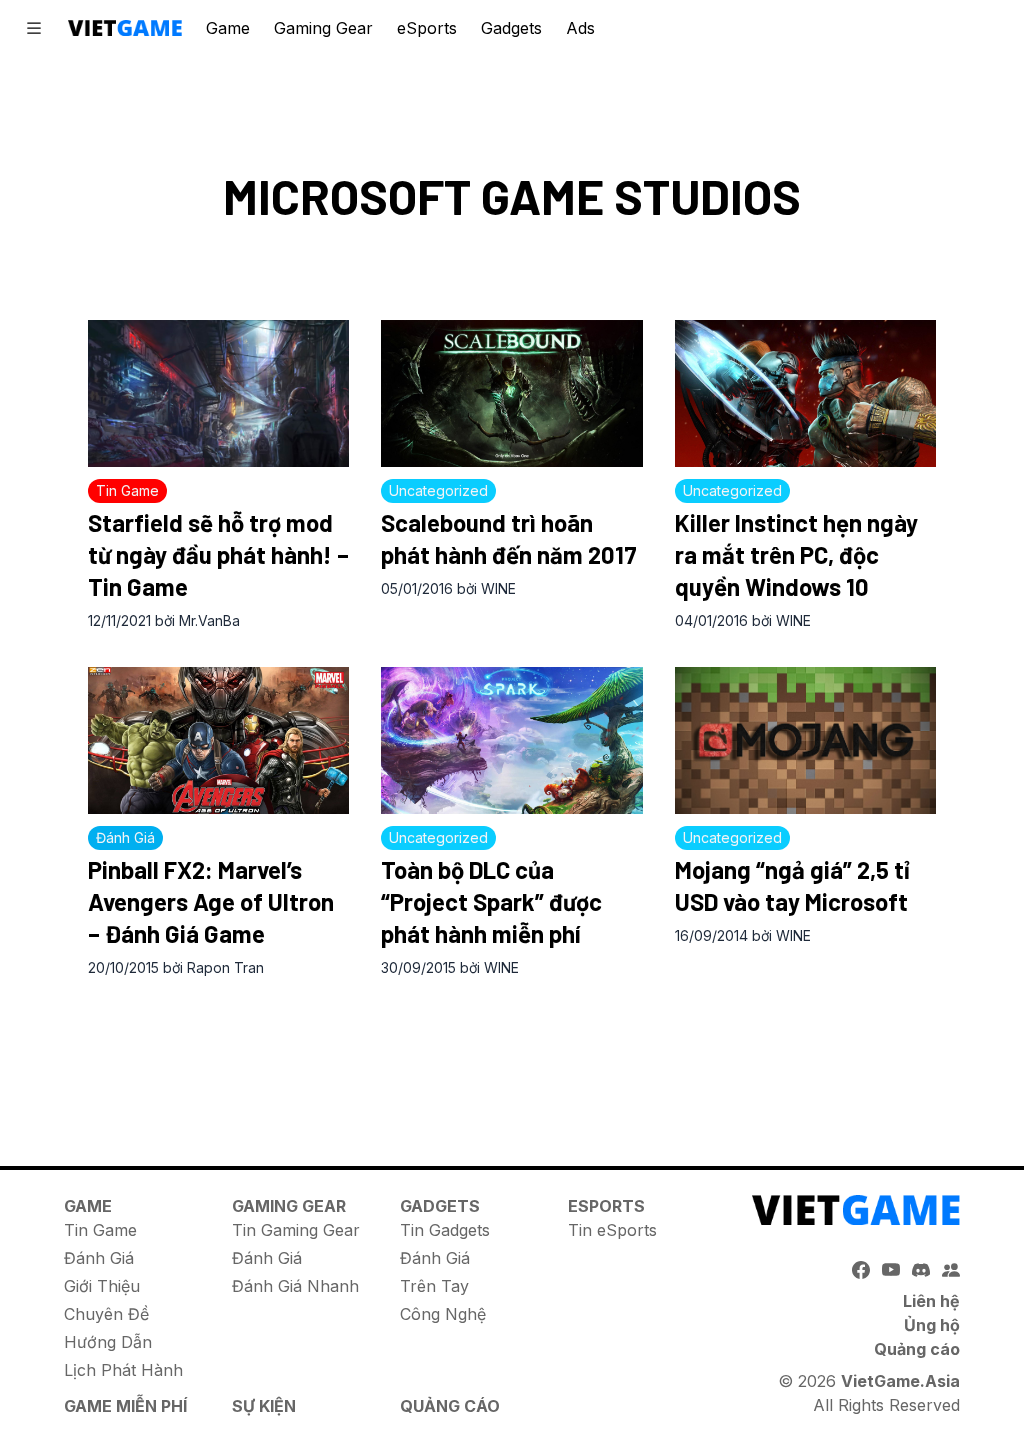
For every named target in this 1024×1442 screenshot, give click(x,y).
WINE (498, 588)
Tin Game (100, 1230)
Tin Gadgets (445, 1230)
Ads (580, 28)
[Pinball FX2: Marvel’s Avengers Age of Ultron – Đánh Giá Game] (218, 740)
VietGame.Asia (900, 1381)
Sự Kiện (264, 1406)
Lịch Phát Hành (123, 1370)
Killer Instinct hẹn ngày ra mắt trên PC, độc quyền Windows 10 (796, 554)
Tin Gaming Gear (296, 1230)
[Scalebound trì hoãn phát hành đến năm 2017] (511, 393)
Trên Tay (434, 1286)
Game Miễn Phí (125, 1406)
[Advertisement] (512, 1051)
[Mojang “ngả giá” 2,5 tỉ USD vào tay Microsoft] (805, 740)
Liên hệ (931, 1301)
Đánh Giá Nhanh (295, 1286)
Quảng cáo (917, 1349)
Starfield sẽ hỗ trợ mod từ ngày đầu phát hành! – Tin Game (218, 554)
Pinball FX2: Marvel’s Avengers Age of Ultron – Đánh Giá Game (211, 901)
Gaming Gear (323, 28)
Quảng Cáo (450, 1406)
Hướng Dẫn (108, 1342)
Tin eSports (612, 1230)
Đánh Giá (99, 1258)
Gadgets (511, 28)
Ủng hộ (932, 1325)
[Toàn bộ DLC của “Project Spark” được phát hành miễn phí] (511, 740)
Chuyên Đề (106, 1314)
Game (228, 28)
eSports (427, 28)
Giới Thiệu (102, 1286)
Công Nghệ (443, 1314)
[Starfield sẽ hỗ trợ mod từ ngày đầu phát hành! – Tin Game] (218, 393)
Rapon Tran (225, 967)
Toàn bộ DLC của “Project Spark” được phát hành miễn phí (491, 901)
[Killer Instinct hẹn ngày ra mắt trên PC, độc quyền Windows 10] (805, 393)
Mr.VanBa (209, 620)
